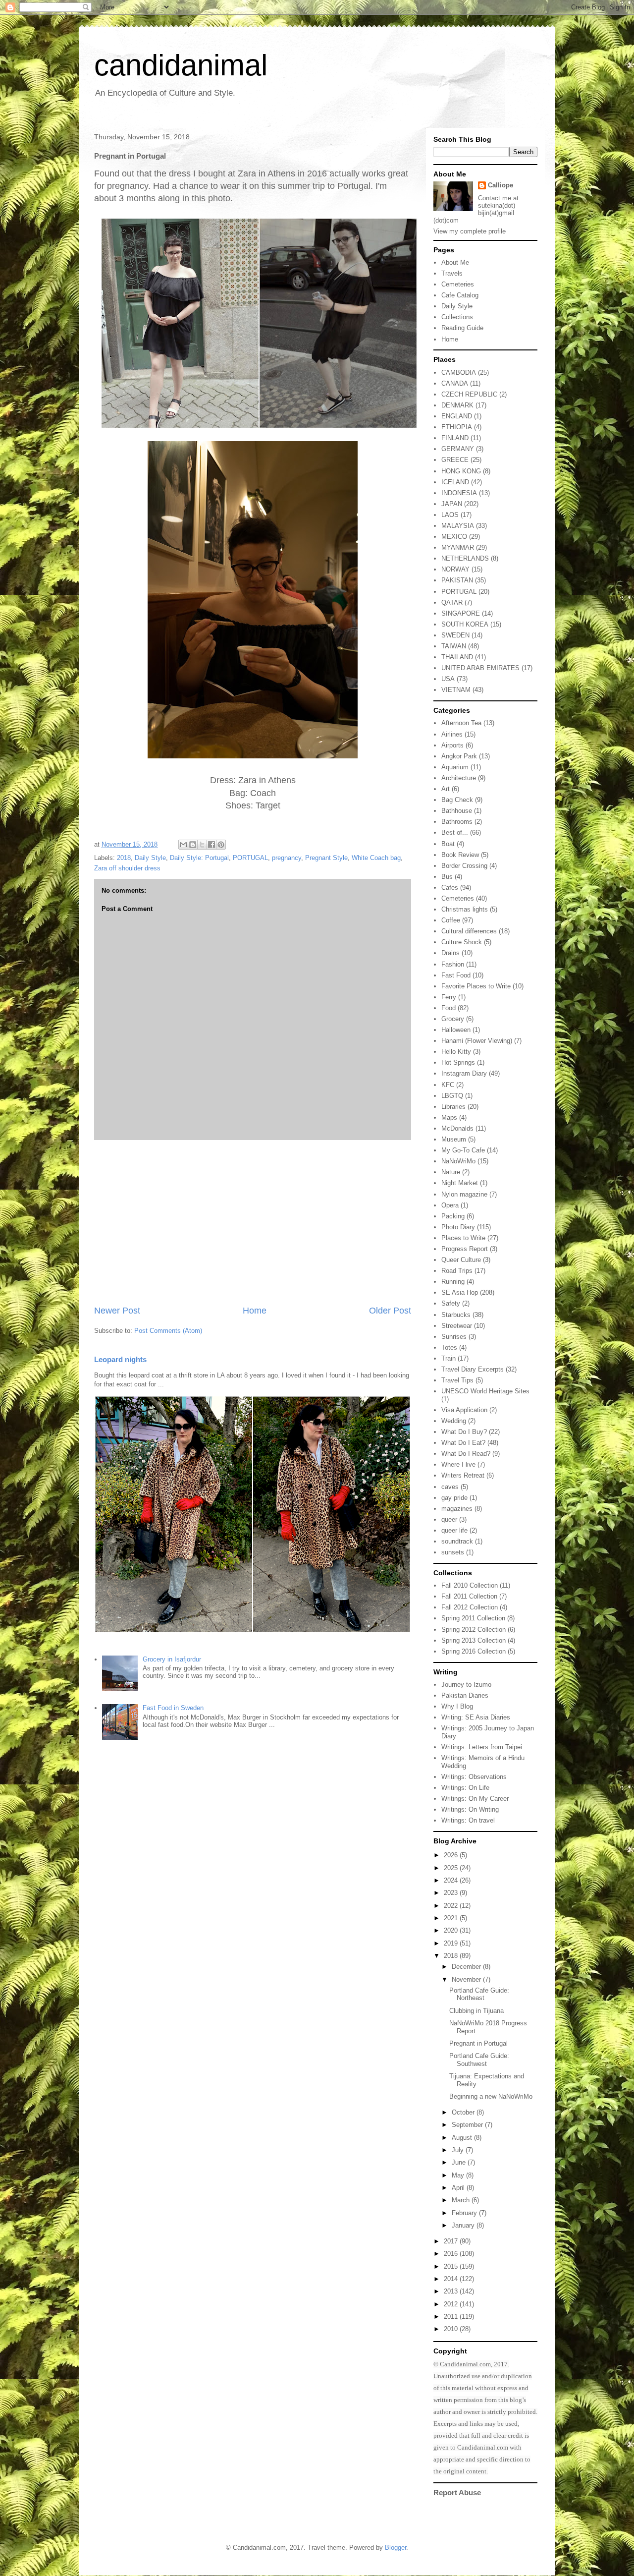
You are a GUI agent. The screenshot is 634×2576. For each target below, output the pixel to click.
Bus (447, 877)
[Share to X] (202, 845)
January (464, 2225)
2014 (452, 2279)
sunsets (453, 1552)
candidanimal (181, 65)
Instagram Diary (464, 1073)
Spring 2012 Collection (474, 1630)
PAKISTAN (457, 580)
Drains (450, 953)
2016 (452, 2254)
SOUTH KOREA (465, 624)
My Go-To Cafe (463, 1150)
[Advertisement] (253, 1222)
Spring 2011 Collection (473, 1618)
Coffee (451, 920)
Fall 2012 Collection (470, 1607)
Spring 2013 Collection (474, 1640)
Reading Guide (462, 328)
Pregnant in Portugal (478, 2043)
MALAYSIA (458, 526)
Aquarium (455, 767)
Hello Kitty (456, 1052)
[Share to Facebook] (211, 845)
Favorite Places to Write (476, 986)
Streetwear (457, 1326)
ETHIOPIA (457, 427)
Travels (452, 273)
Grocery (453, 1019)
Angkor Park (459, 756)
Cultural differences (469, 931)
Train (449, 1358)
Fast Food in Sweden (173, 1708)
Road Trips (457, 1271)
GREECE (455, 460)
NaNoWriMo (458, 1161)
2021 (452, 1918)
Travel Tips (457, 1380)
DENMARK (457, 405)
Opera (450, 1205)
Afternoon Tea (461, 723)
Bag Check (457, 800)
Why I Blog (457, 1706)
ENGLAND (457, 416)
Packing (453, 1216)
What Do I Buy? (464, 1432)
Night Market (460, 1183)
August (463, 2138)
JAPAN (452, 504)
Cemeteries (458, 284)
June (460, 2162)
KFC (448, 1085)
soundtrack (457, 1541)
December (467, 1967)
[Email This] (183, 845)
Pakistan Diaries (465, 1695)
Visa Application (464, 1410)
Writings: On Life (465, 1788)
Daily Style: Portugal (199, 858)
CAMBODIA (459, 372)
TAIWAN (454, 646)
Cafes (450, 887)
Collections (457, 317)
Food (449, 1008)
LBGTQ (452, 1096)
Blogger (396, 2547)
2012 (452, 2304)
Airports (452, 745)
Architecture (459, 778)
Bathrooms (457, 822)
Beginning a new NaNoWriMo (491, 2096)
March (462, 2200)
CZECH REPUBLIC (469, 394)
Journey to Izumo (466, 1685)
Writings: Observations (474, 1777)
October (464, 2112)
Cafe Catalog (460, 295)
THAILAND (457, 657)
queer (449, 1519)
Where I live (458, 1464)
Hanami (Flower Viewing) (477, 1041)
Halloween (456, 1030)
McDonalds (457, 1128)
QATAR (452, 602)
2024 (452, 1880)
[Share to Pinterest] (221, 845)
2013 (452, 2291)
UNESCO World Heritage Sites (485, 1391)
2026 (452, 1855)
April (459, 2188)
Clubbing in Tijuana (476, 2011)
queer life (454, 1530)
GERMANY (458, 449)
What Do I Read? (466, 1454)
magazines (457, 1509)
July (459, 2150)
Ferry (449, 997)
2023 (452, 1893)
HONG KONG (461, 471)
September (468, 2125)
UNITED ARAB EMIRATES (480, 668)
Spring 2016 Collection (474, 1651)
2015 (452, 2266)
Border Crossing (464, 866)
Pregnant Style (326, 858)
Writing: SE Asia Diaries (476, 1717)
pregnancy (287, 858)
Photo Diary (458, 1227)
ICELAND (455, 482)
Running (453, 1282)
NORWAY (455, 569)
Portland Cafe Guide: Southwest (479, 2060)
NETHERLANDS (465, 558)
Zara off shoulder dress (127, 868)
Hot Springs (458, 1062)
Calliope (501, 185)
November (467, 1979)
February (465, 2213)
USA (448, 679)
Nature (451, 1172)
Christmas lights (465, 909)
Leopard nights (120, 1359)
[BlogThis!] (193, 845)
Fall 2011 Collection (469, 1596)
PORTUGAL (250, 858)
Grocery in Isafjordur (172, 1659)
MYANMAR (458, 547)
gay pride (454, 1498)
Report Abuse (457, 2492)
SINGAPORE (461, 613)
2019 (452, 1943)
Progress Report (465, 1249)
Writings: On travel (468, 1820)
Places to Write (463, 1238)
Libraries (453, 1107)
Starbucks (456, 1315)
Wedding (454, 1421)
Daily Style (150, 858)
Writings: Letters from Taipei (482, 1747)
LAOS (450, 515)
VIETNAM (456, 690)
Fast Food (456, 975)
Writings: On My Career (475, 1799)
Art (446, 789)
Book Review (460, 855)
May (459, 2175)
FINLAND (455, 438)
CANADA (455, 383)
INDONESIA (459, 493)
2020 (452, 1930)
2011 (452, 2317)
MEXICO (454, 537)
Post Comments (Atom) (168, 1331)
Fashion (453, 964)
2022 (452, 1906)
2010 (452, 2329)
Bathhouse (457, 811)
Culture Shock (462, 942)
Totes (449, 1347)
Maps (449, 1117)
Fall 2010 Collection (470, 1585)
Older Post (390, 1311)
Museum (454, 1139)
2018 (124, 858)
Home (255, 1311)
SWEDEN (455, 635)
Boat (448, 844)
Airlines (452, 734)
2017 (452, 2241)
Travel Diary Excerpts (473, 1369)
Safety (451, 1303)
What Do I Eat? (463, 1443)
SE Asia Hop (460, 1292)
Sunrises (454, 1337)
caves (450, 1487)
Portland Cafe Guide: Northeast (479, 1994)
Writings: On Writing (470, 1809)
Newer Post (117, 1311)
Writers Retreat (463, 1475)
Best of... (455, 832)
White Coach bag (376, 858)
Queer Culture (461, 1260)
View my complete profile (470, 231)
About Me (455, 262)
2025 (452, 1868)
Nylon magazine (464, 1194)
